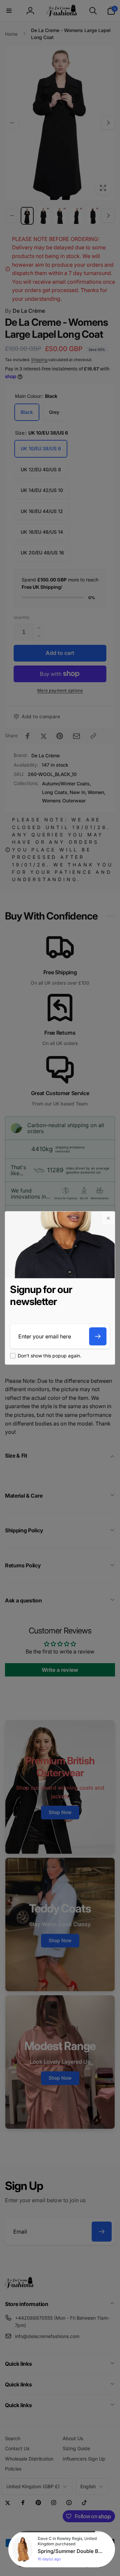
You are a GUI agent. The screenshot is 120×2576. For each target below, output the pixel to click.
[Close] (108, 1218)
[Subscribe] (98, 1336)
